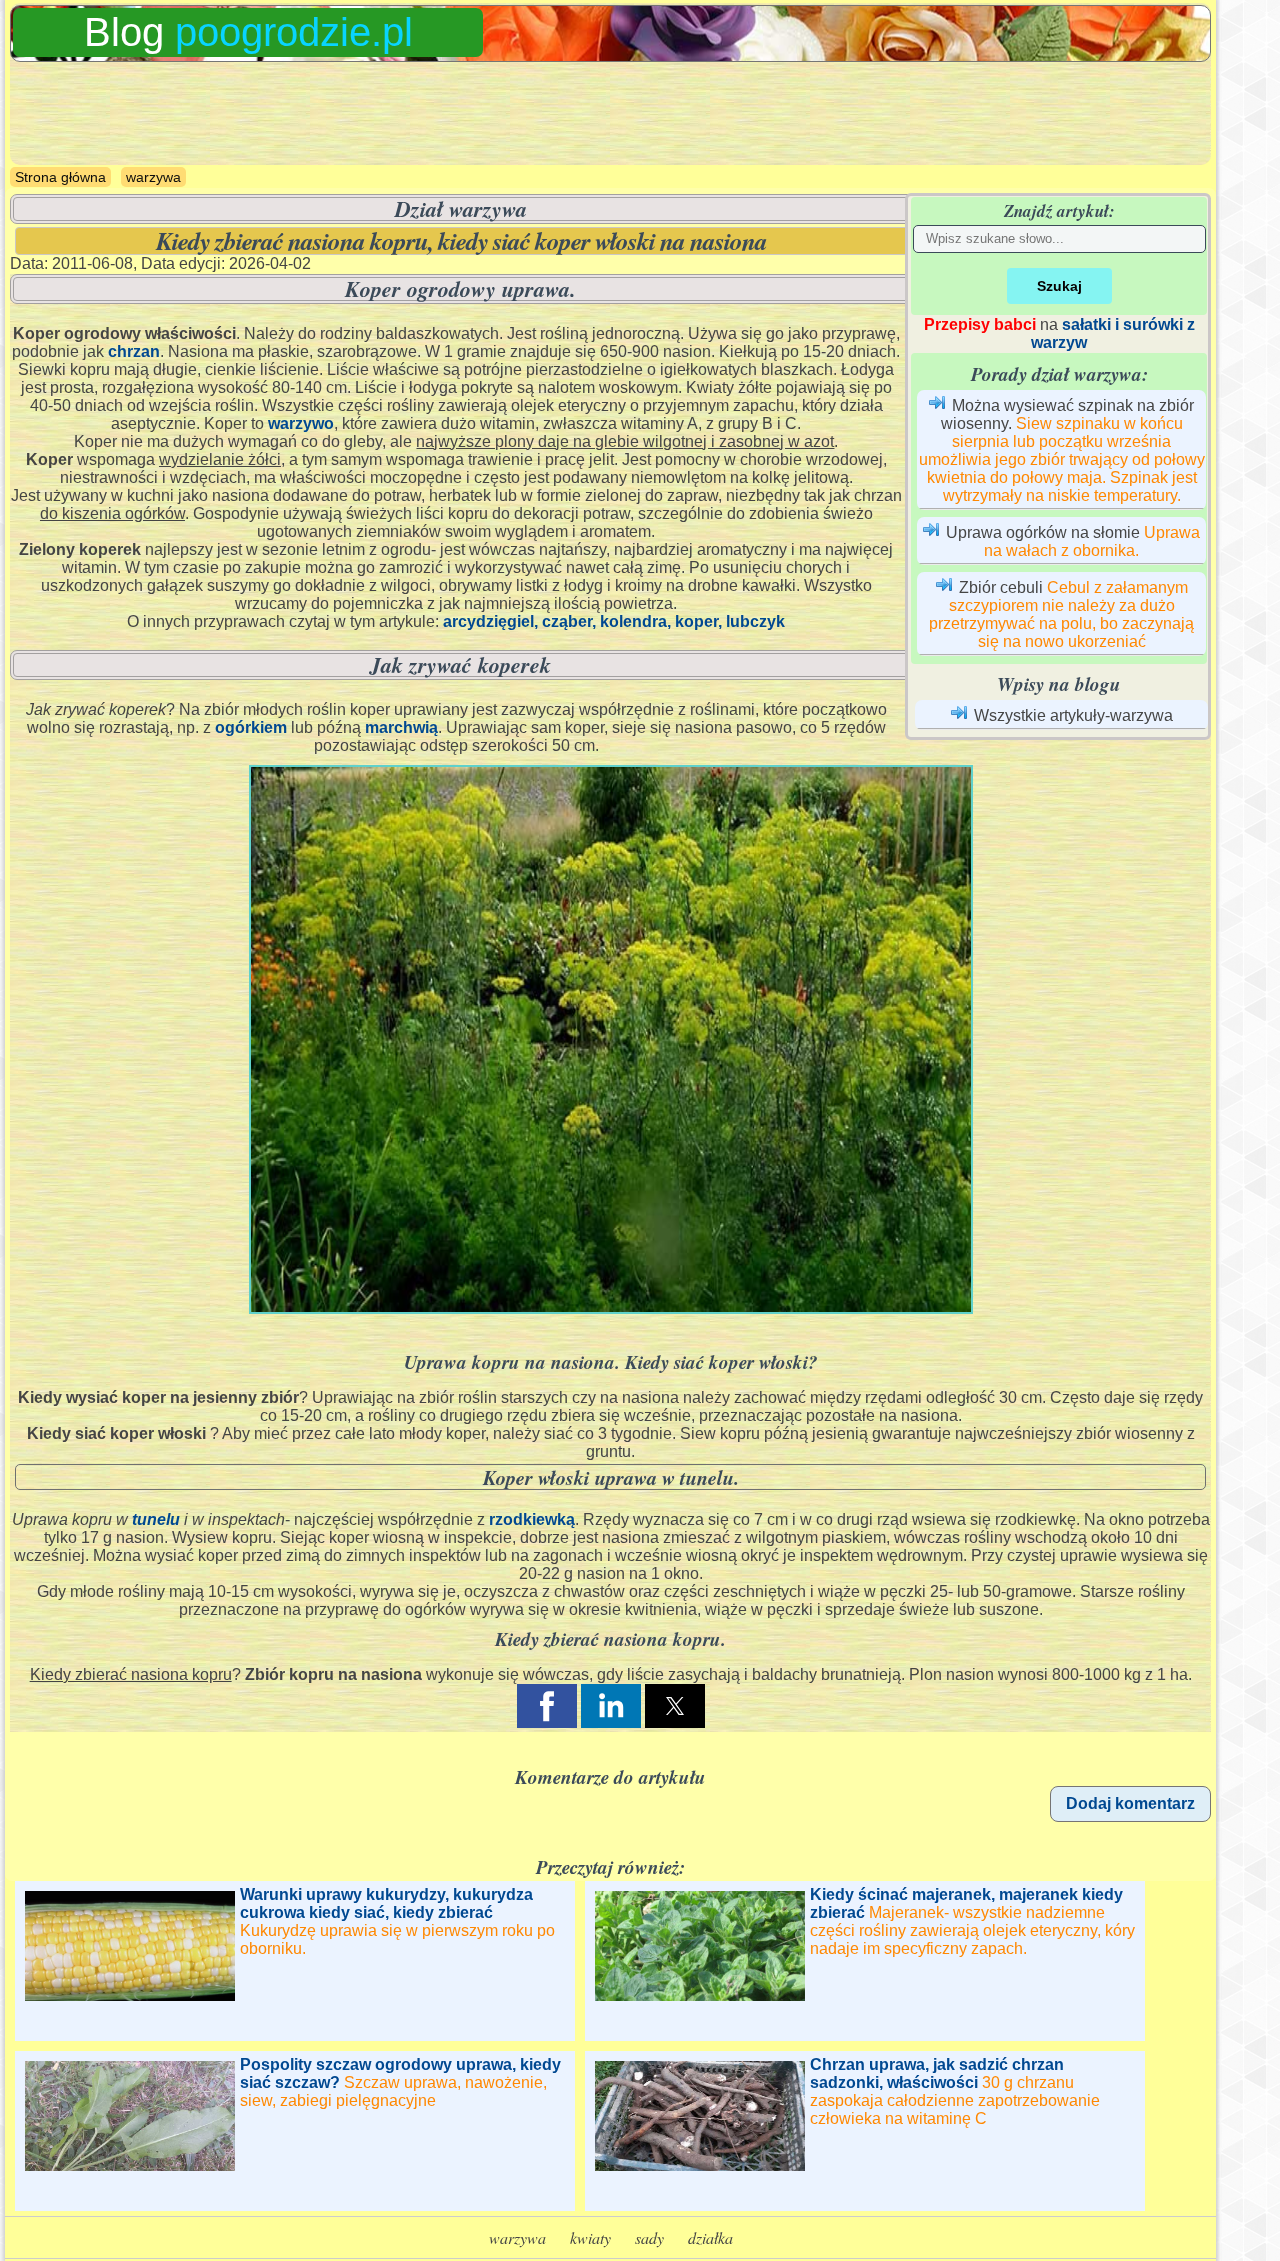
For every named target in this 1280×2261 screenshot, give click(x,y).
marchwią (401, 727)
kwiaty (590, 2237)
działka (710, 2237)
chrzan (134, 351)
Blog (248, 32)
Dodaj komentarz (1130, 1803)
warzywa (153, 177)
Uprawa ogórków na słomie (1043, 532)
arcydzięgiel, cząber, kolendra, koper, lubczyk (614, 621)
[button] (547, 1706)
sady (649, 2237)
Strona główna (60, 177)
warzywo (301, 423)
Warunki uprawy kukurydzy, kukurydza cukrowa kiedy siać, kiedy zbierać (386, 1903)
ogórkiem (251, 727)
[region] (610, 114)
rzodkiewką (532, 1519)
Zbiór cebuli (1001, 587)
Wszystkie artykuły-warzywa (1073, 715)
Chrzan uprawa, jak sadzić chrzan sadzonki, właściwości (937, 2073)
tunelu (156, 1519)
